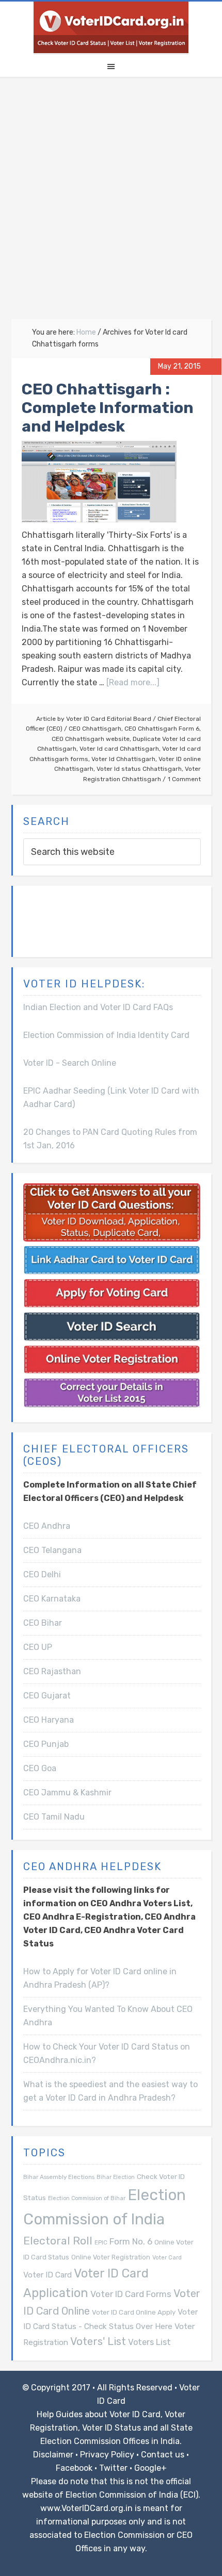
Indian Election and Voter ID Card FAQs (98, 1007)
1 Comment (184, 779)
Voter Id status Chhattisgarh (139, 769)
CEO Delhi (42, 1574)
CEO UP (38, 1647)
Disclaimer (53, 2455)
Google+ (150, 2468)
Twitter (113, 2468)
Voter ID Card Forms (131, 2294)
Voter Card (167, 2258)
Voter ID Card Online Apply (134, 2312)
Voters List (149, 2342)
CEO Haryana (49, 1720)
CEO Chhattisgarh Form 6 (162, 729)
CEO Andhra (47, 1526)
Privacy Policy (107, 2455)
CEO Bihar (43, 1623)
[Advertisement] (111, 203)
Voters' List (98, 2341)
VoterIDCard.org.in (111, 27)
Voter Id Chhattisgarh (123, 759)
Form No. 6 (131, 2241)
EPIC (101, 2242)
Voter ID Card (47, 2275)
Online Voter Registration (111, 2257)
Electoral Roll (58, 2241)
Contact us (163, 2455)
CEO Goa (40, 1768)
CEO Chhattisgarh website (91, 739)
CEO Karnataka (52, 1599)
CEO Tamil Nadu (54, 1817)
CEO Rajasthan (52, 1671)
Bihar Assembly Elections (59, 2177)
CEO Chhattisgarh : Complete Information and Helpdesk (108, 408)
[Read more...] (133, 682)
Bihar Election (116, 2177)
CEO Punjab (46, 1744)
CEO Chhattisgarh (95, 729)
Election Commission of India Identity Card (106, 1035)
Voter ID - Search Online (70, 1063)
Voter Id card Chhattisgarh (119, 749)
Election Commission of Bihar (87, 2198)
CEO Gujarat (47, 1696)
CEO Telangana (52, 1550)
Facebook (74, 2468)
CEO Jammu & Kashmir (67, 1793)
